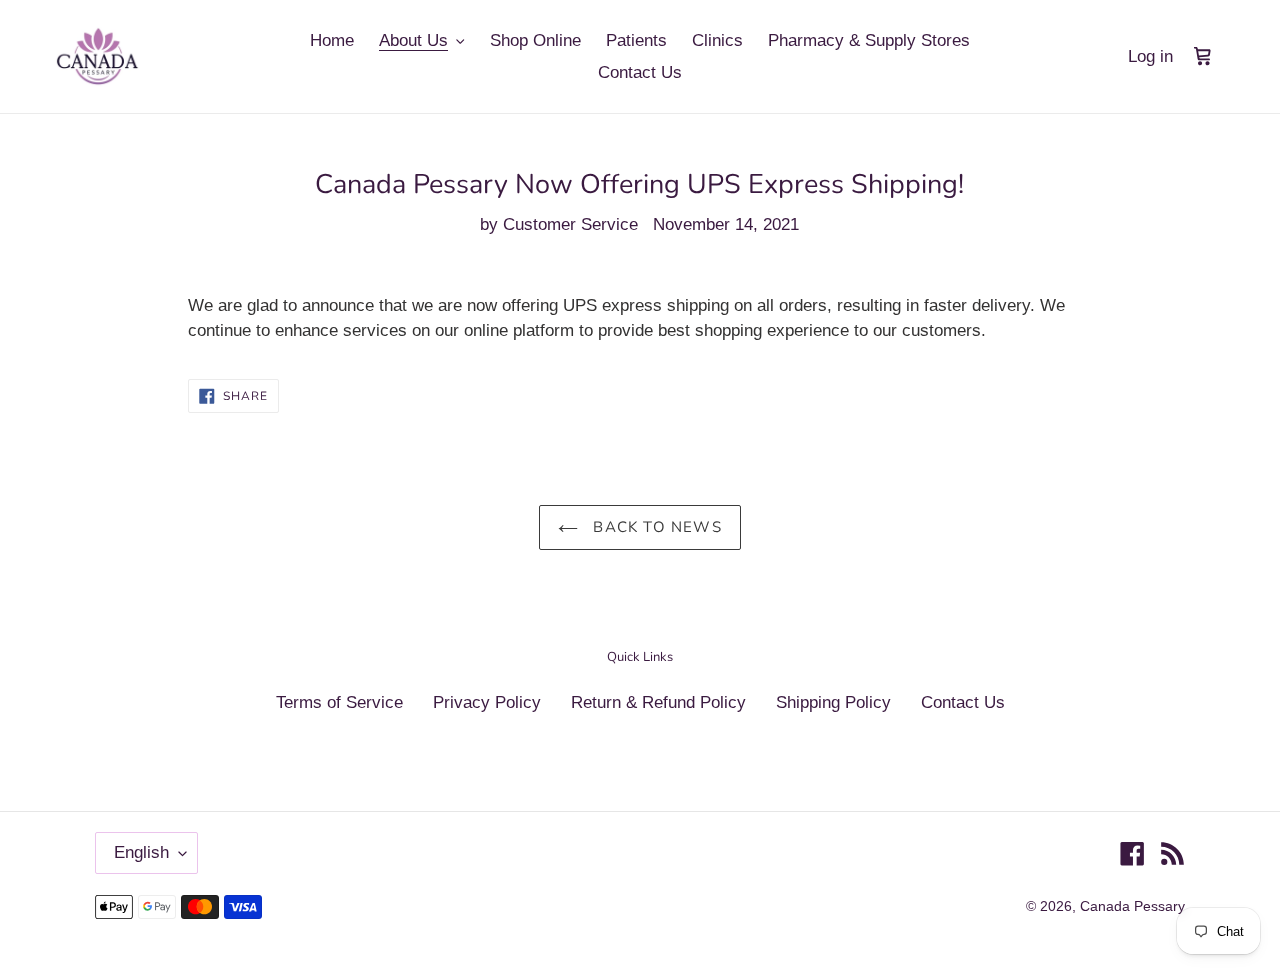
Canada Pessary (1132, 906)
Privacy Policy (487, 702)
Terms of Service (339, 702)
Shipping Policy (833, 702)
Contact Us (963, 702)
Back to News (655, 527)
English (141, 852)
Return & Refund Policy (658, 702)
